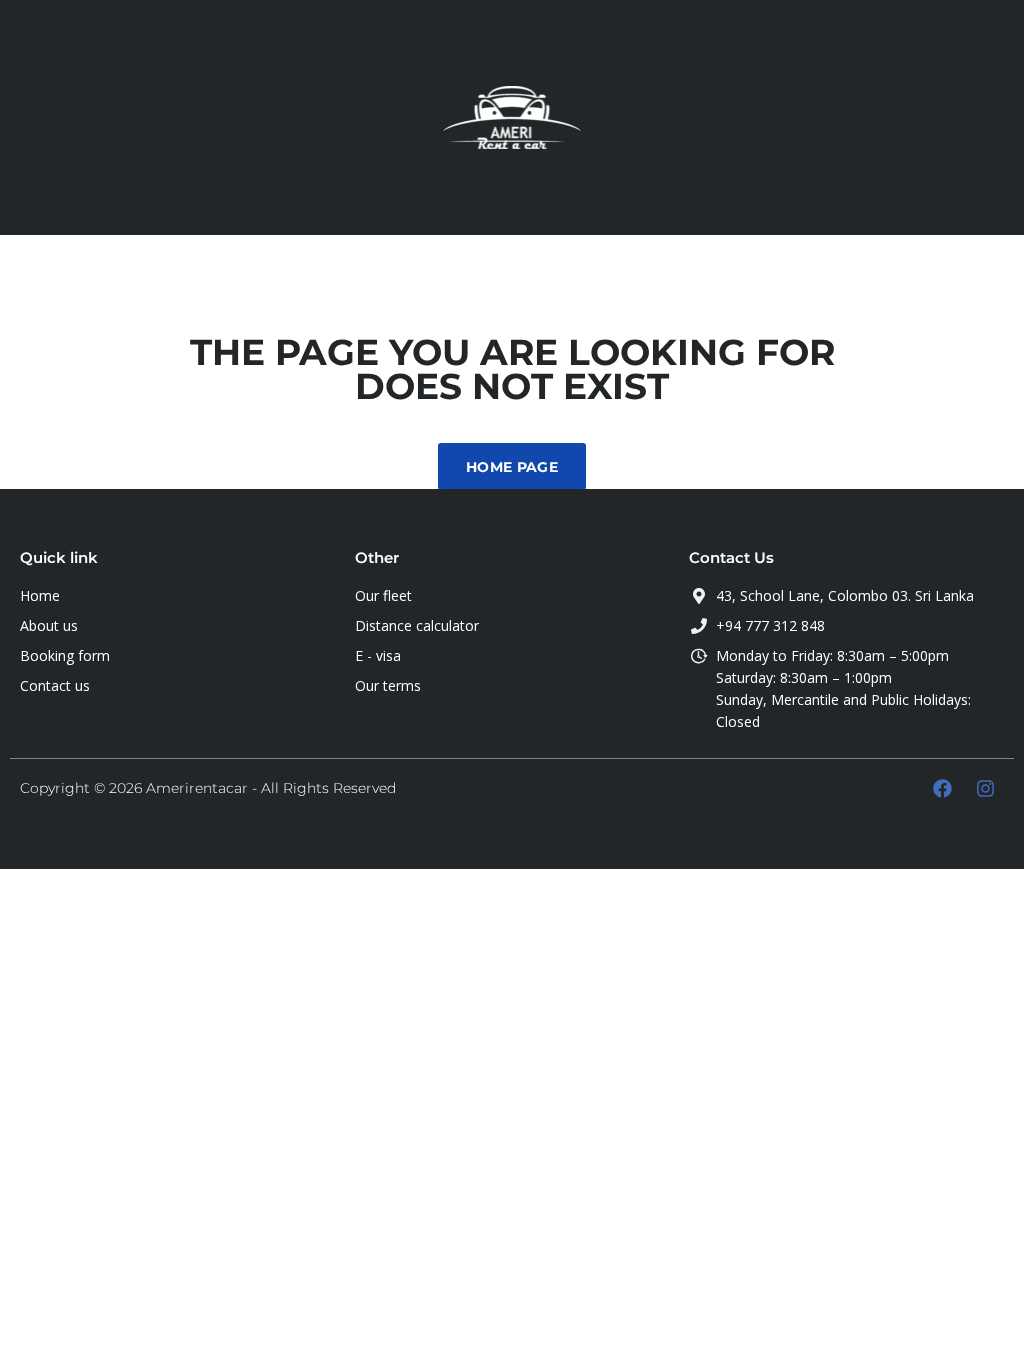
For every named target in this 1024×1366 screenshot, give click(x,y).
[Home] (512, 115)
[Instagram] (985, 788)
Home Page (512, 467)
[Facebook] (942, 788)
